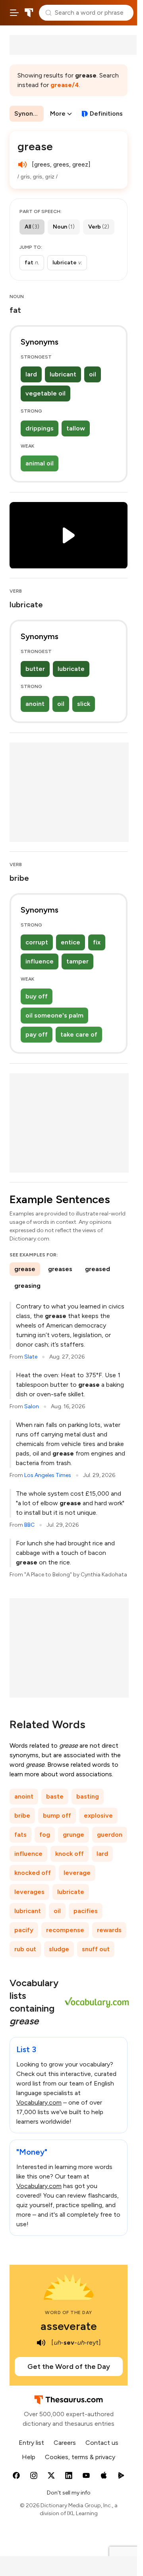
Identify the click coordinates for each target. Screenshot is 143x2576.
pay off (37, 1034)
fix (97, 942)
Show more (75, 263)
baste (55, 1796)
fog (45, 1835)
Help (29, 2457)
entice (71, 942)
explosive (98, 1815)
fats (20, 1835)
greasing (27, 1286)
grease (25, 1269)
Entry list (31, 2443)
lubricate (71, 669)
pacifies (86, 1911)
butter (35, 669)
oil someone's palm (54, 1015)
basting (88, 1796)
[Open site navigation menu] (14, 13)
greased (98, 1269)
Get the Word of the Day (69, 2367)
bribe (22, 1815)
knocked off (33, 1873)
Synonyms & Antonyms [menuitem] (29, 113)
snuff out (96, 1949)
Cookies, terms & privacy (80, 2457)
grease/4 (65, 85)
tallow (76, 428)
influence (40, 961)
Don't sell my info (69, 2493)
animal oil (40, 463)
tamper (77, 961)
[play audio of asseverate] (41, 2343)
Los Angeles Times (48, 1475)
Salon (32, 1406)
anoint (35, 704)
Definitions (106, 113)
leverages (29, 1892)
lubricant (63, 374)
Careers (65, 2443)
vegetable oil (45, 393)
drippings (40, 428)
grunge (73, 1835)
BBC (29, 1525)
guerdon (110, 1835)
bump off (57, 1815)
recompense (65, 1930)
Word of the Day (69, 2312)
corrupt (37, 942)
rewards (109, 1930)
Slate (31, 1357)
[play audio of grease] (22, 165)
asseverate (69, 2326)
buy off (37, 996)
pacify (24, 1930)
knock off (70, 1854)
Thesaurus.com (29, 13)
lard (31, 374)
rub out (25, 1949)
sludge (59, 1949)
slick (84, 704)
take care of (79, 1034)
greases (60, 1269)
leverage (77, 1873)
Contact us (102, 2443)
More (58, 113)
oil (93, 374)
